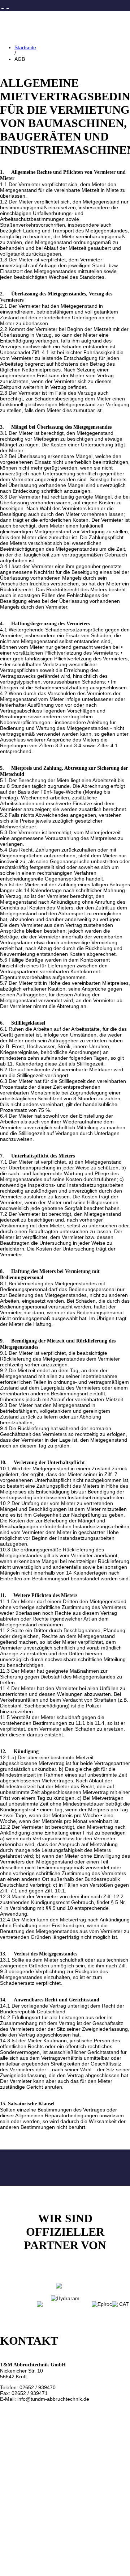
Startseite (25, 47)
